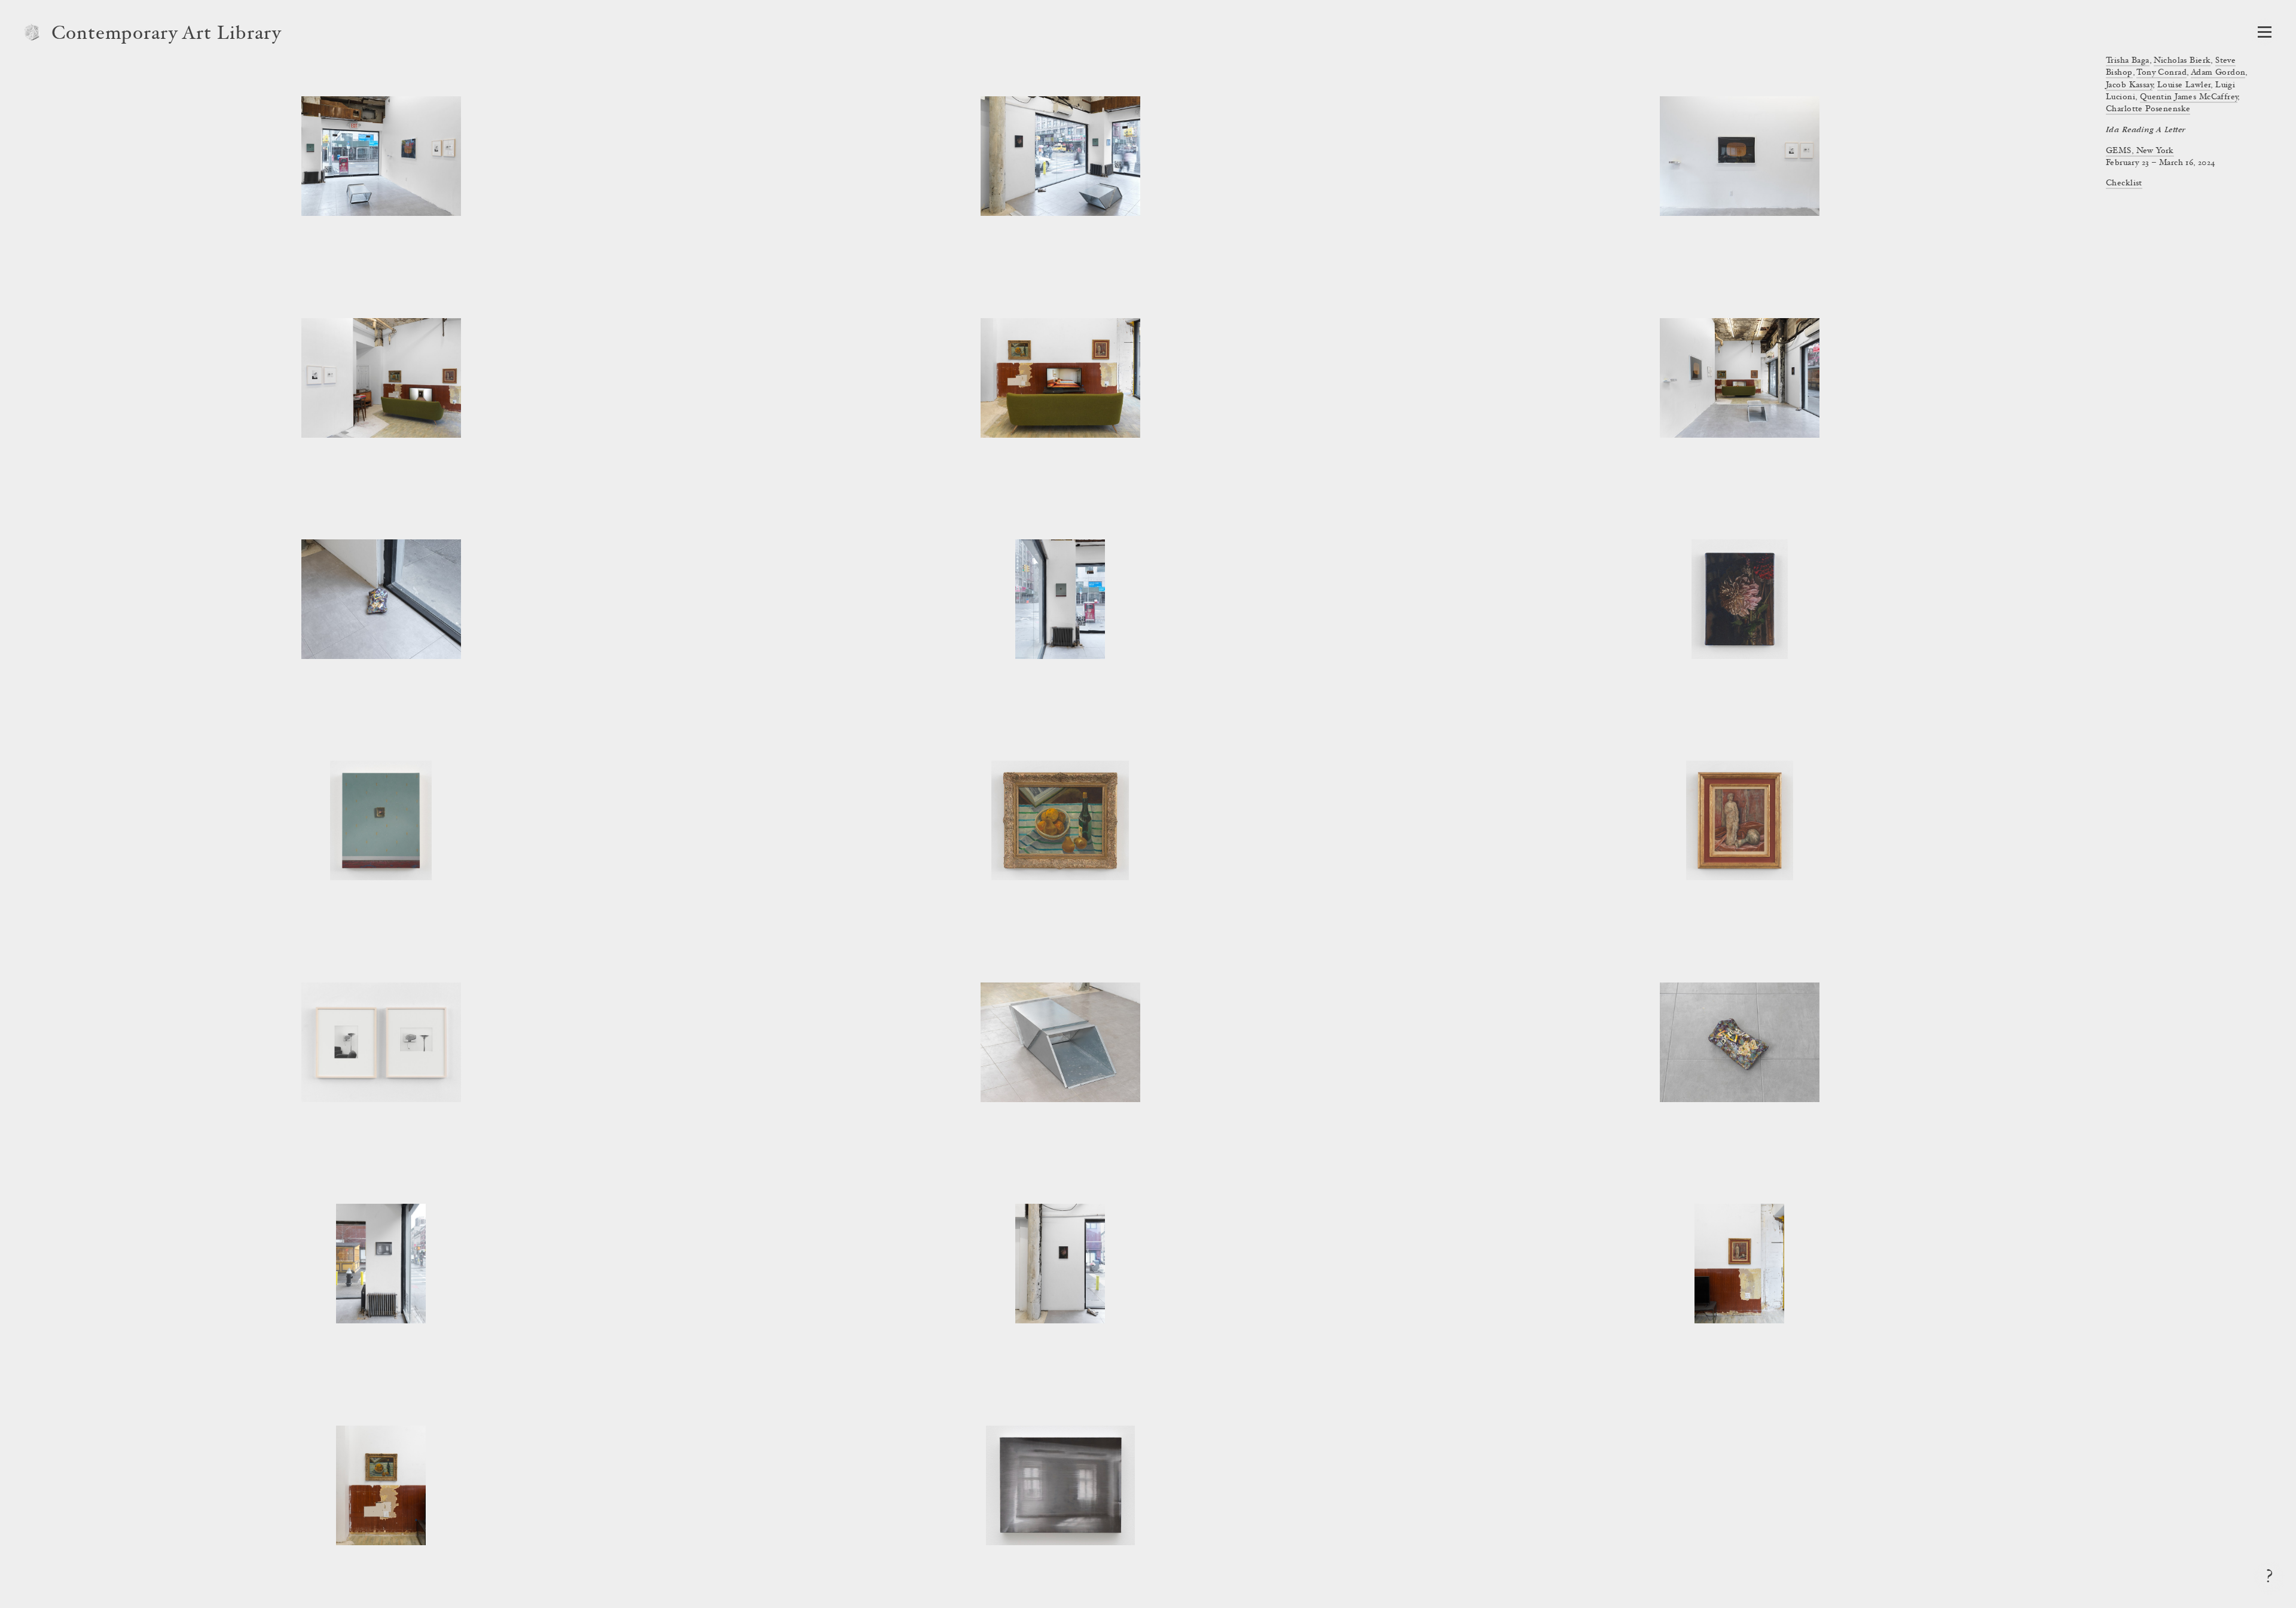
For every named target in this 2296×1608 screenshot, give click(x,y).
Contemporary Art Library (167, 35)
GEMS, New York (2140, 151)
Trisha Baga (2128, 61)
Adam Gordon (2218, 73)
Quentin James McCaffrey (2189, 97)
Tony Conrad (2161, 73)
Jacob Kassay (2129, 86)
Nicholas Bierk (2182, 61)
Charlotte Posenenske (2148, 109)
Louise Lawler (2184, 86)
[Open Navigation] (2265, 32)
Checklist (2124, 184)
